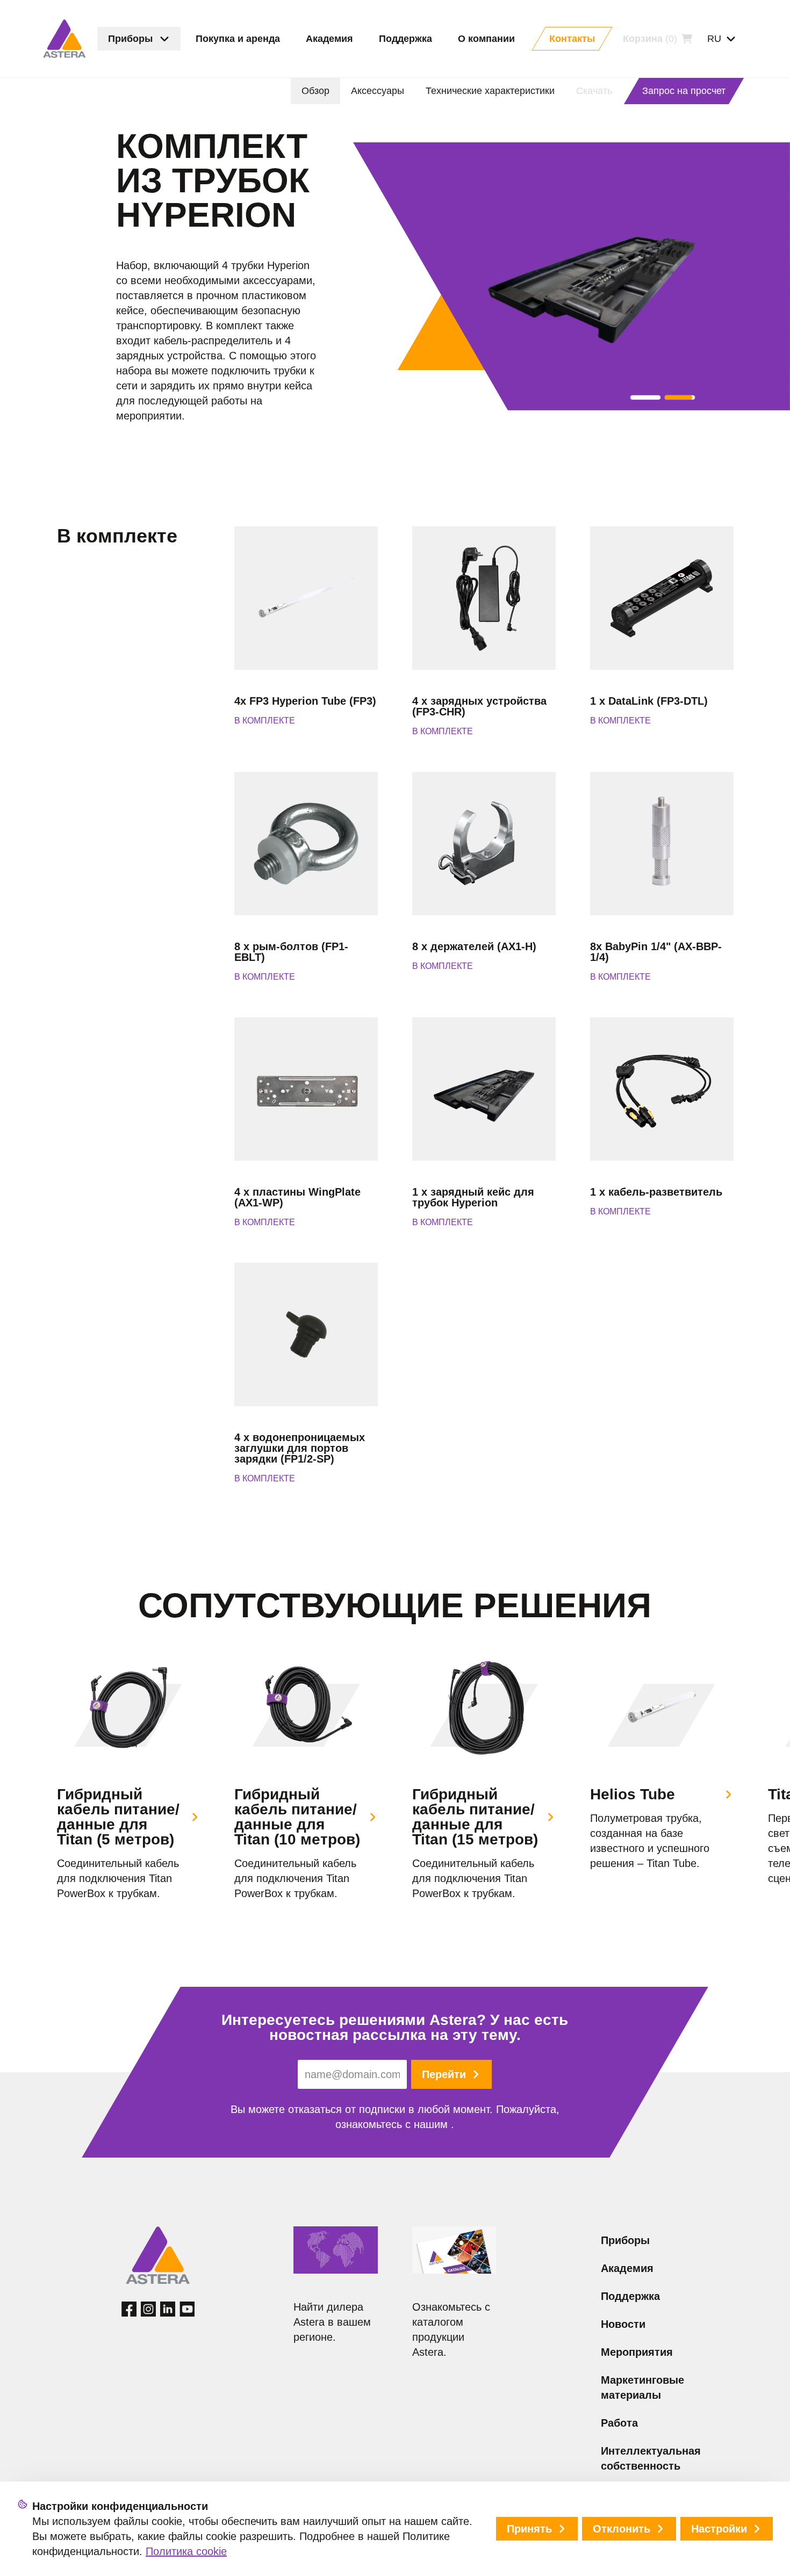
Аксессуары (378, 91)
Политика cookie (186, 2551)
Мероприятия (637, 2352)
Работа (619, 2423)
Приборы (625, 2240)
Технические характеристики (490, 91)
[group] (129, 1777)
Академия (627, 2268)
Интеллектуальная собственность (651, 2458)
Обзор (315, 91)
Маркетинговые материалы (642, 2387)
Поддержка (630, 2296)
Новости (623, 2324)
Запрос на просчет (684, 91)
